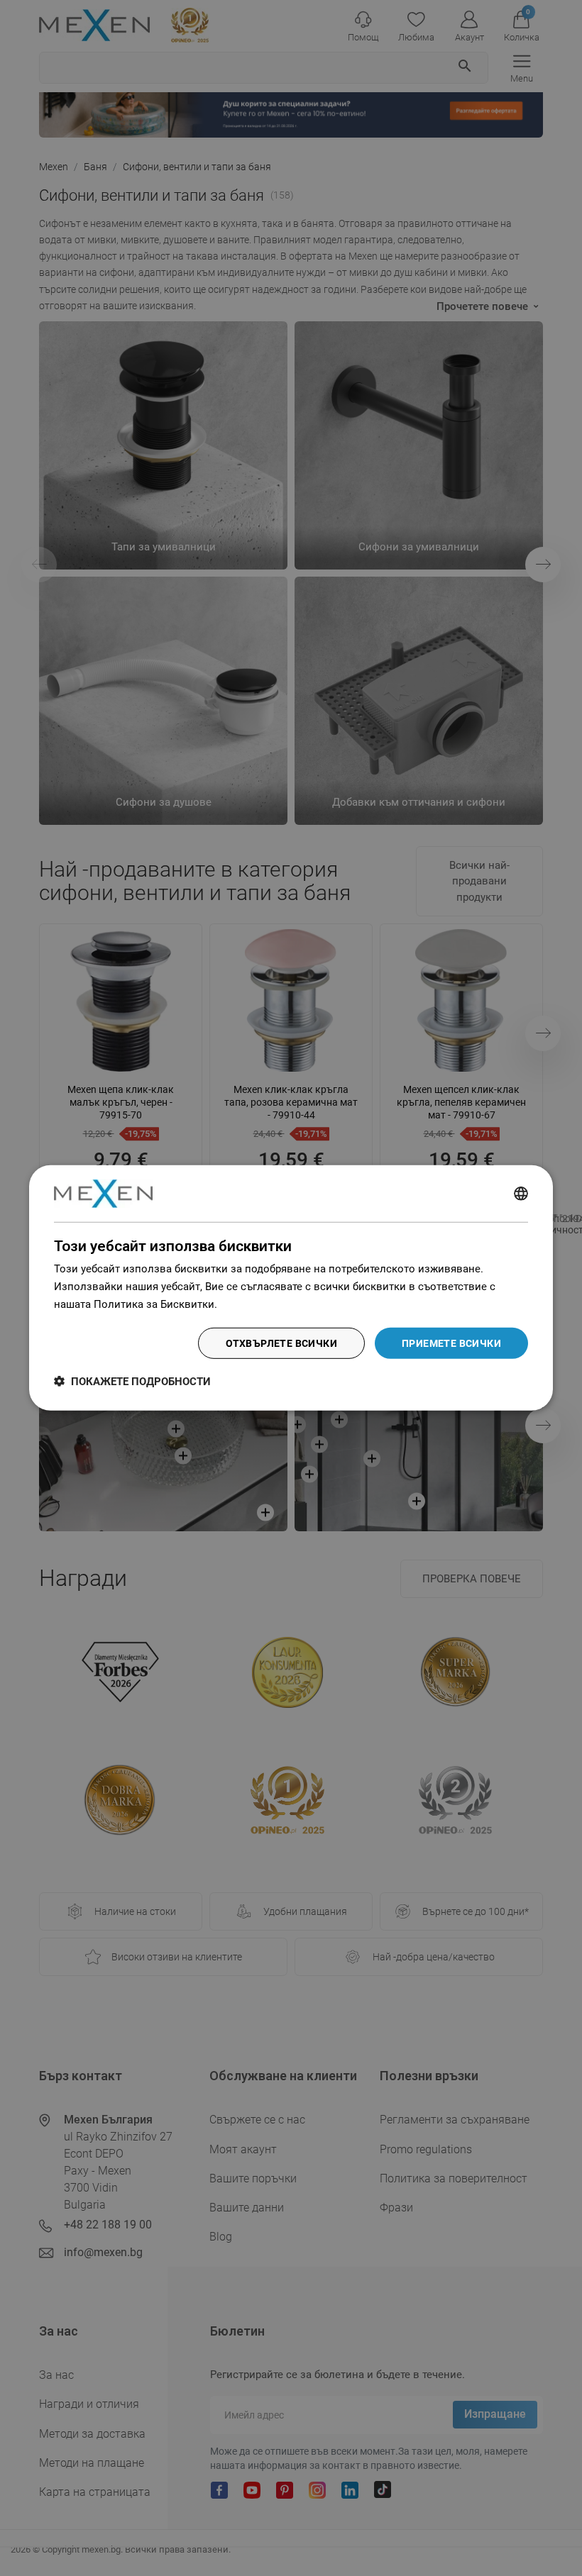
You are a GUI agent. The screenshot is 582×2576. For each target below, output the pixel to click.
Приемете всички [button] (451, 1343)
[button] (132, 1381)
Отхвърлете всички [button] (281, 1343)
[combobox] (521, 1194)
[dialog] (291, 1288)
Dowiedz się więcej (265, 1304)
